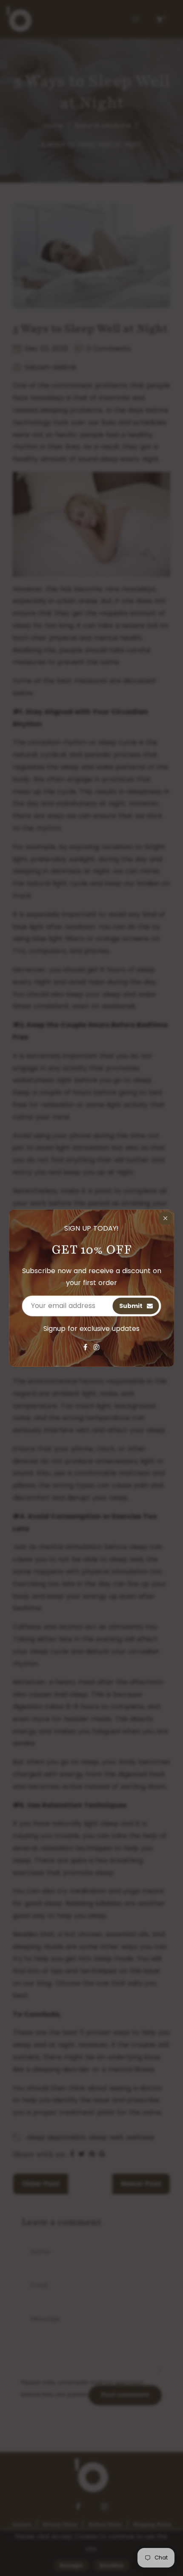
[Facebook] (85, 1347)
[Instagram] (97, 1347)
